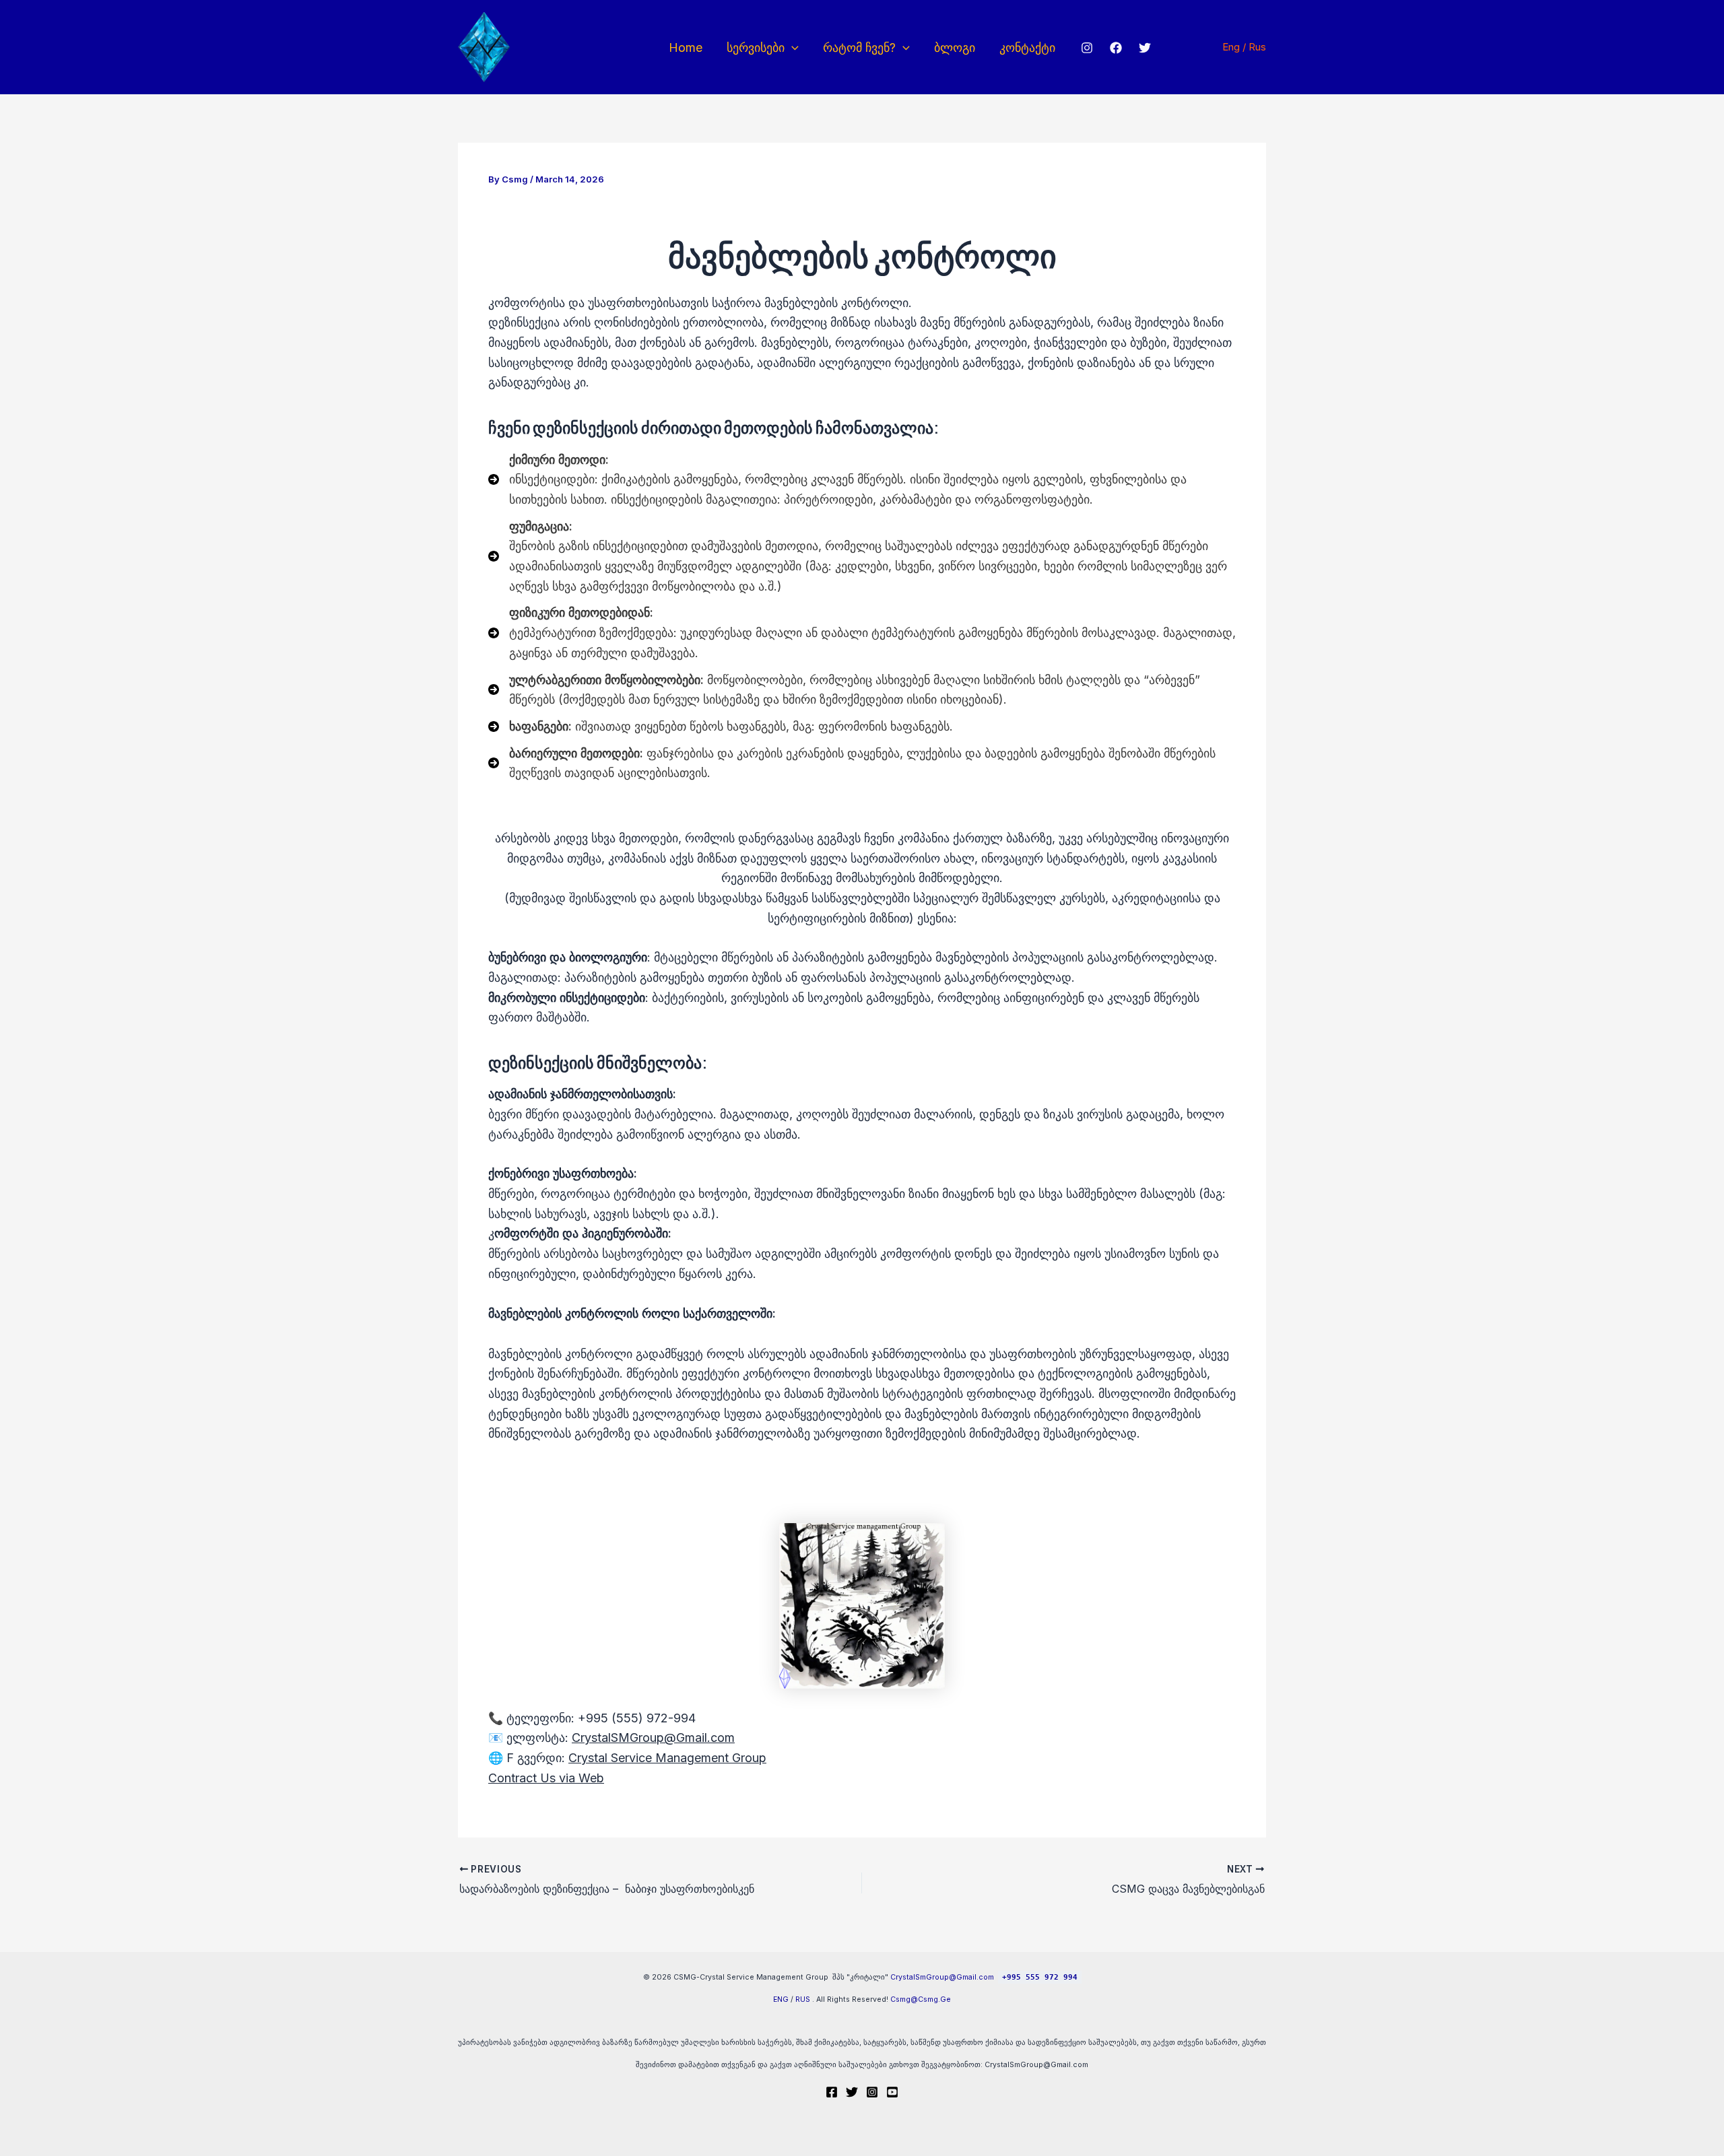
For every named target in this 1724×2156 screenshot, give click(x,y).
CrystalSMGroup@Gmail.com (653, 1738)
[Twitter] (1145, 48)
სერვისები (756, 47)
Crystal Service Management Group (667, 1758)
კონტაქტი (1027, 47)
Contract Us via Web (546, 1778)
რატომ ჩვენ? (859, 47)
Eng (1232, 47)
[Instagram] (1087, 48)
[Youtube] (892, 2092)
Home (686, 47)
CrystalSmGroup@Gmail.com (942, 1977)
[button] (792, 47)
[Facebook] (1116, 48)
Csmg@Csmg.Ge (921, 1999)
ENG (781, 1999)
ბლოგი (955, 47)
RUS (803, 1999)
